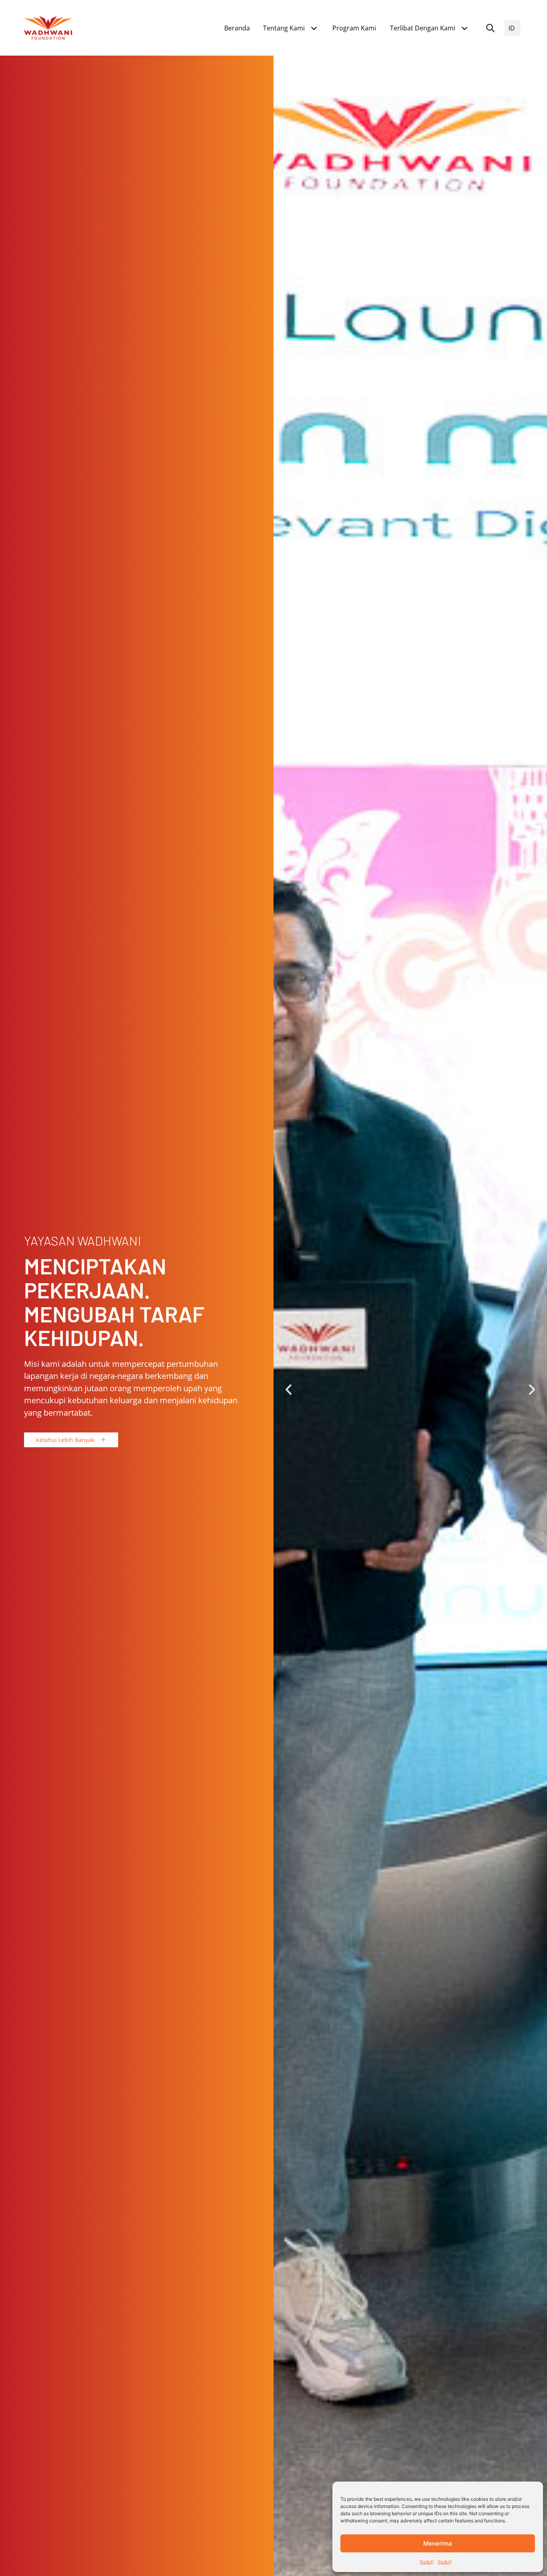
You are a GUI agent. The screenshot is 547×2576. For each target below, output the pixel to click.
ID (512, 28)
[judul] (427, 2562)
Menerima (438, 2543)
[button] (491, 28)
